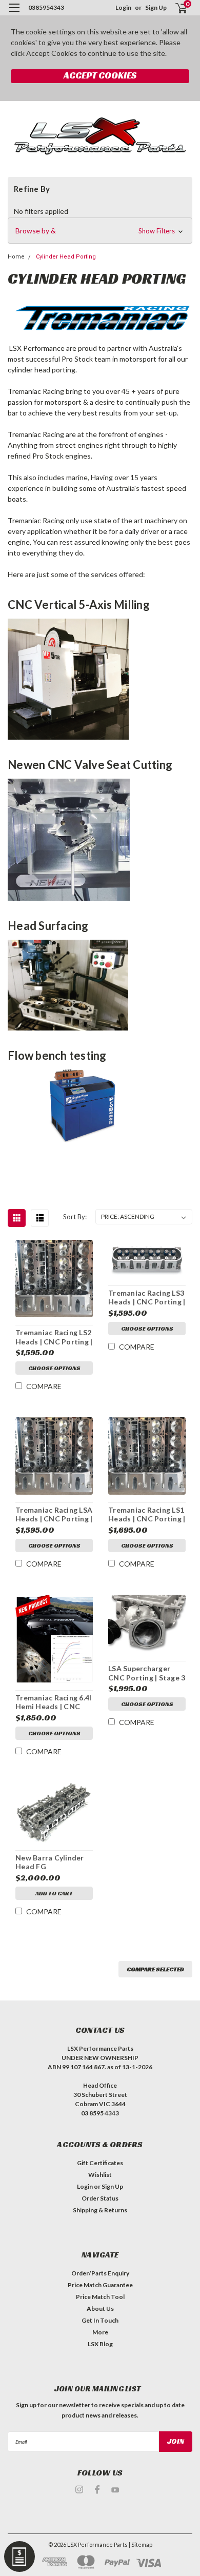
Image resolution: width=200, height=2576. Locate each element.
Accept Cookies (100, 75)
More (100, 2332)
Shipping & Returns (100, 2210)
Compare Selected (155, 1969)
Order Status (100, 2198)
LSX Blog (100, 2344)
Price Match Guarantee (100, 2285)
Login (123, 7)
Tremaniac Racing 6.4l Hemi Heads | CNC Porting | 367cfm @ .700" (53, 1702)
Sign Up (156, 7)
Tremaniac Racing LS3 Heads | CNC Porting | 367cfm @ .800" (147, 1298)
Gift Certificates (100, 2163)
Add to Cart (54, 1893)
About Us (100, 2309)
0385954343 (46, 7)
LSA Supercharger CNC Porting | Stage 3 (147, 1673)
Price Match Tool (100, 2297)
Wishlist (100, 2175)
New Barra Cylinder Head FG (50, 1862)
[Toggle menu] (14, 14)
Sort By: (75, 1217)
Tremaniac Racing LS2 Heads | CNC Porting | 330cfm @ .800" (54, 1337)
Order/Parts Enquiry (100, 2273)
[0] (175, 8)
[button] (100, 231)
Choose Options (54, 1368)
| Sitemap (141, 2544)
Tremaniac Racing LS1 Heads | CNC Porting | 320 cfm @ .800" (147, 1515)
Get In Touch (100, 2320)
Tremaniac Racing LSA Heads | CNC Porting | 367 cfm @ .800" (54, 1515)
